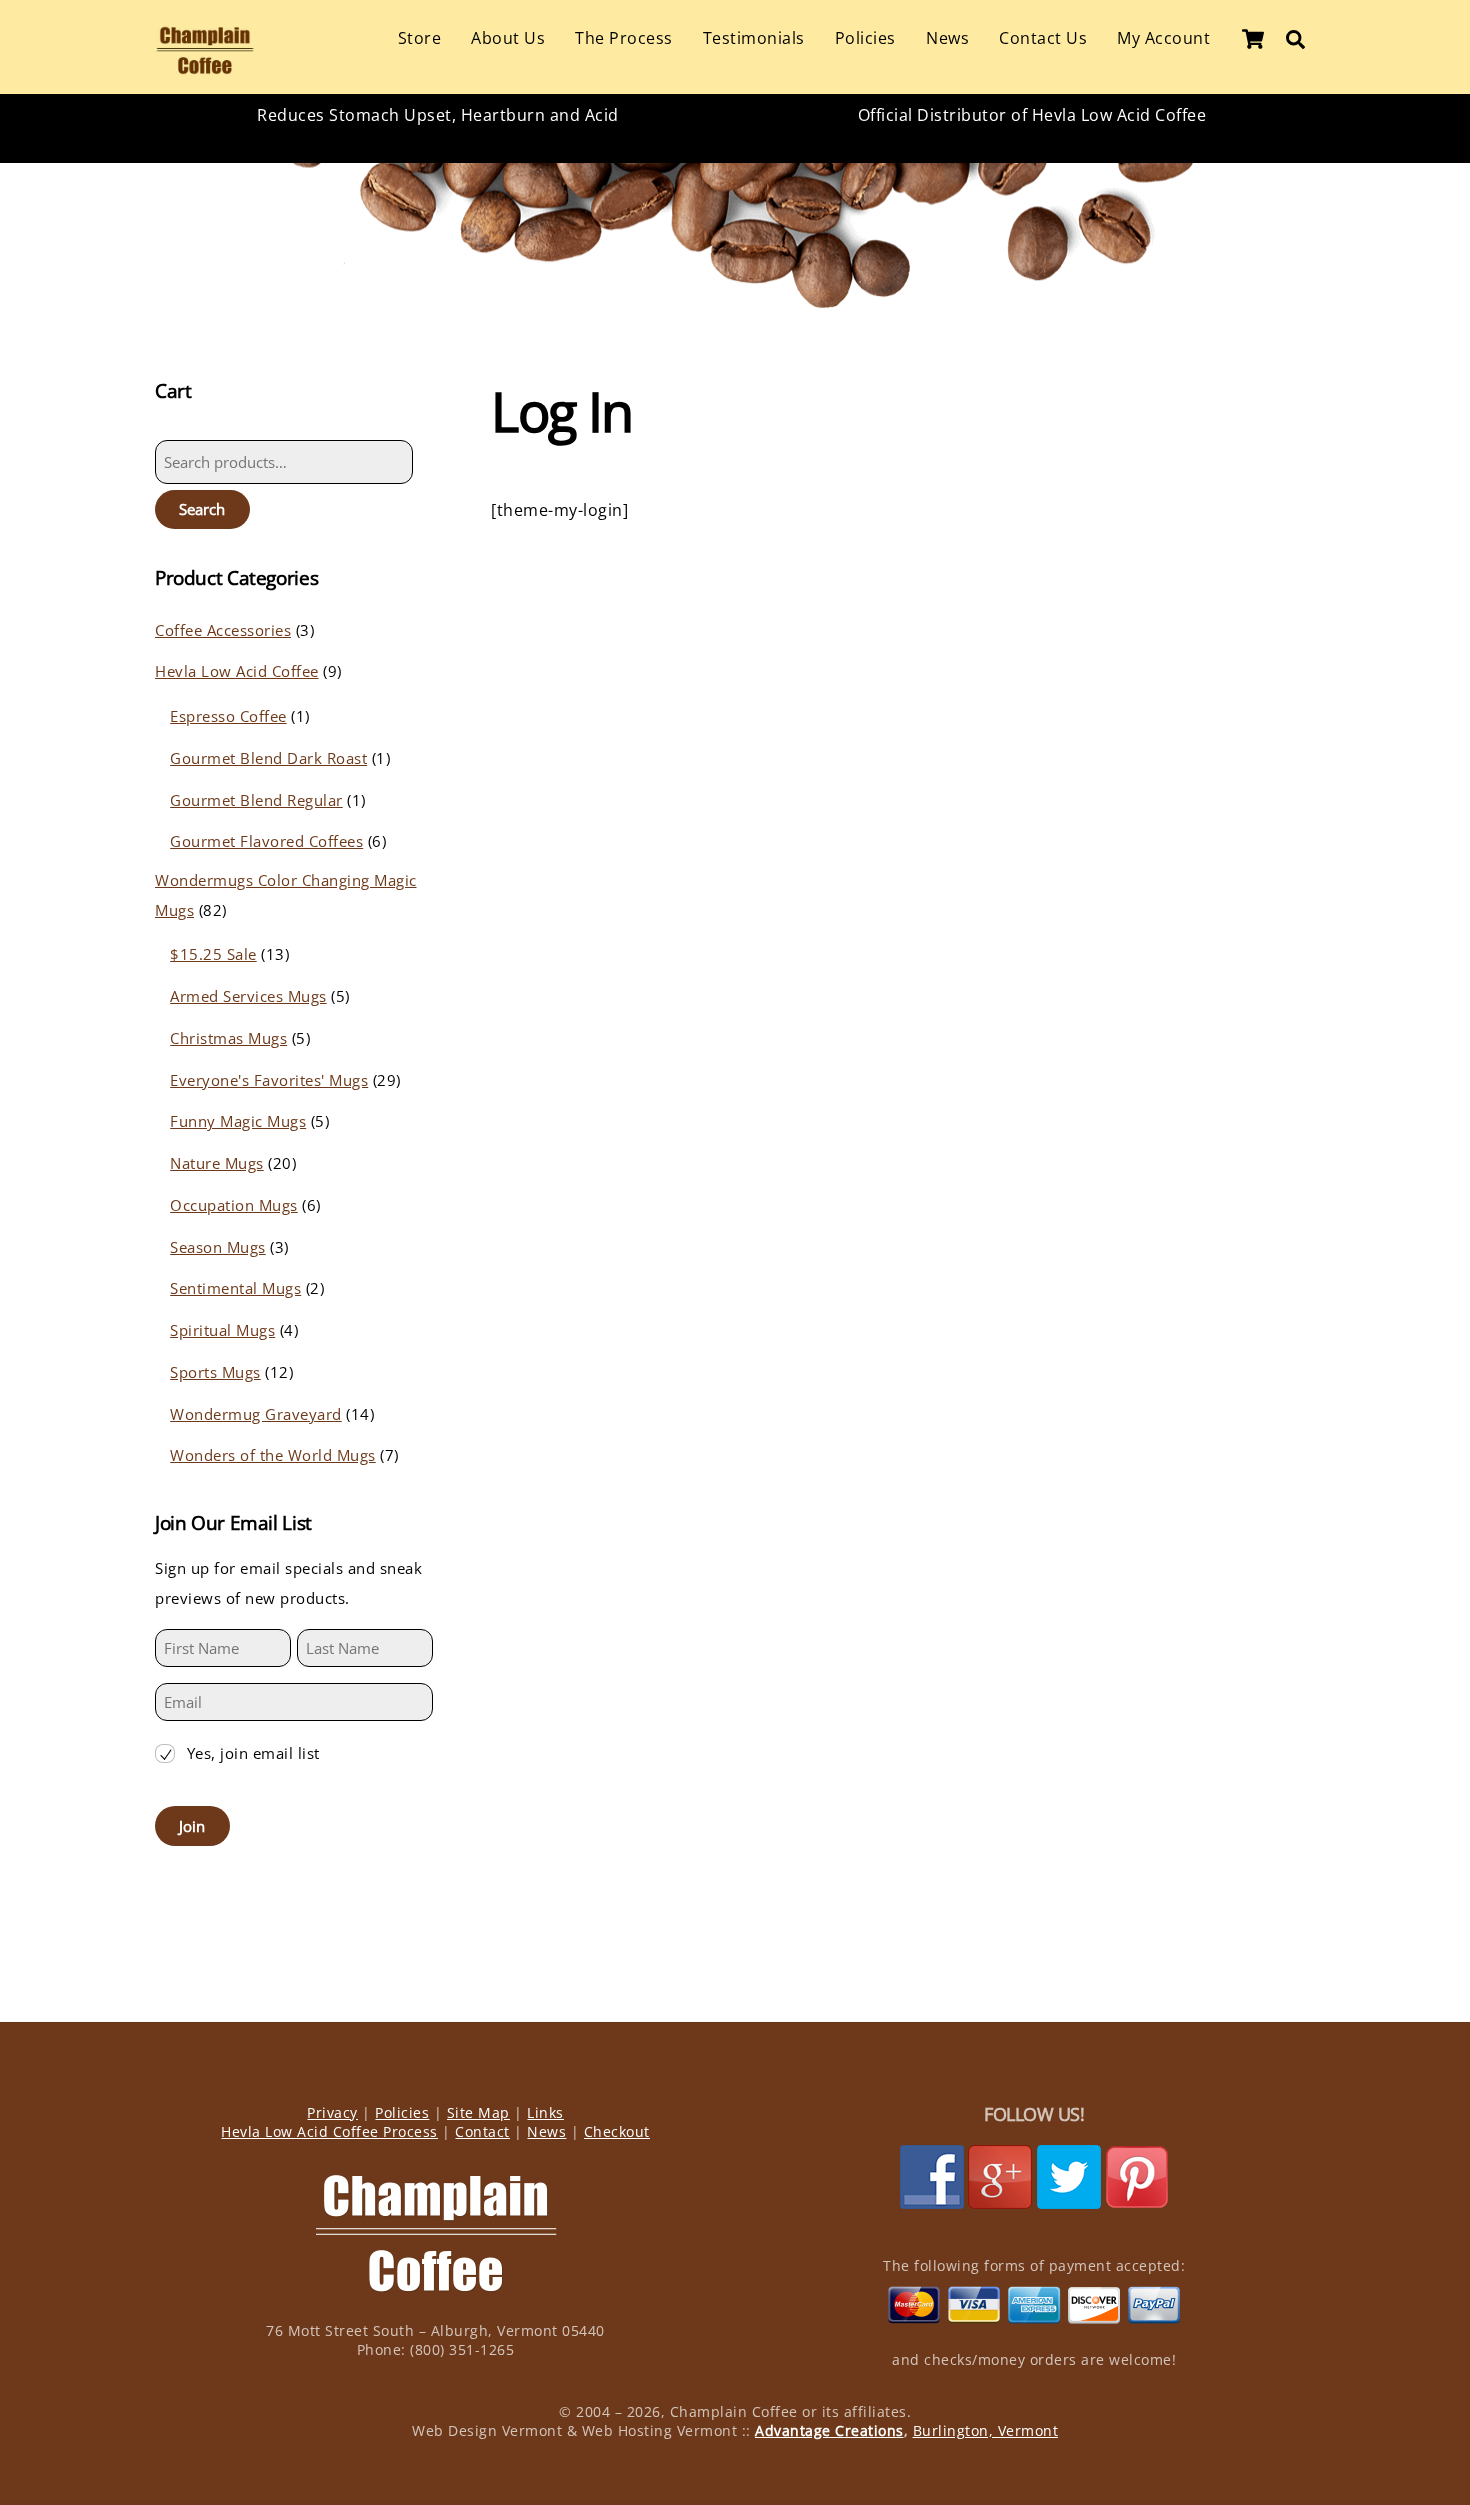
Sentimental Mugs (235, 1288)
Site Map (478, 2112)
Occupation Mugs (234, 1205)
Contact (482, 2131)
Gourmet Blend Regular (256, 800)
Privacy (332, 2112)
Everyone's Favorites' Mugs (269, 1080)
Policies (865, 38)
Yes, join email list (253, 1753)
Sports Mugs (215, 1372)
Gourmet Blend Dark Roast (268, 758)
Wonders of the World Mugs (273, 1455)
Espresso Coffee (228, 716)
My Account (1163, 38)
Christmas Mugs (228, 1038)
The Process (624, 38)
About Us (508, 38)
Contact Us (1043, 38)
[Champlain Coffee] (205, 69)
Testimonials (754, 38)
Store (420, 38)
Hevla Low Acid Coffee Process (329, 2131)
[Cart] (1253, 39)
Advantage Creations (829, 2430)
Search (202, 509)
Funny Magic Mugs (238, 1121)
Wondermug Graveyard (256, 1414)
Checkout (617, 2131)
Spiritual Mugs (222, 1330)
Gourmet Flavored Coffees (266, 841)
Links (545, 2112)
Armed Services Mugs (248, 996)
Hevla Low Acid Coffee (237, 671)
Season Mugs (218, 1247)
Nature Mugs (217, 1163)
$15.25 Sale (213, 954)
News (947, 38)
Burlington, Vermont (986, 2430)
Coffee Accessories (223, 630)
